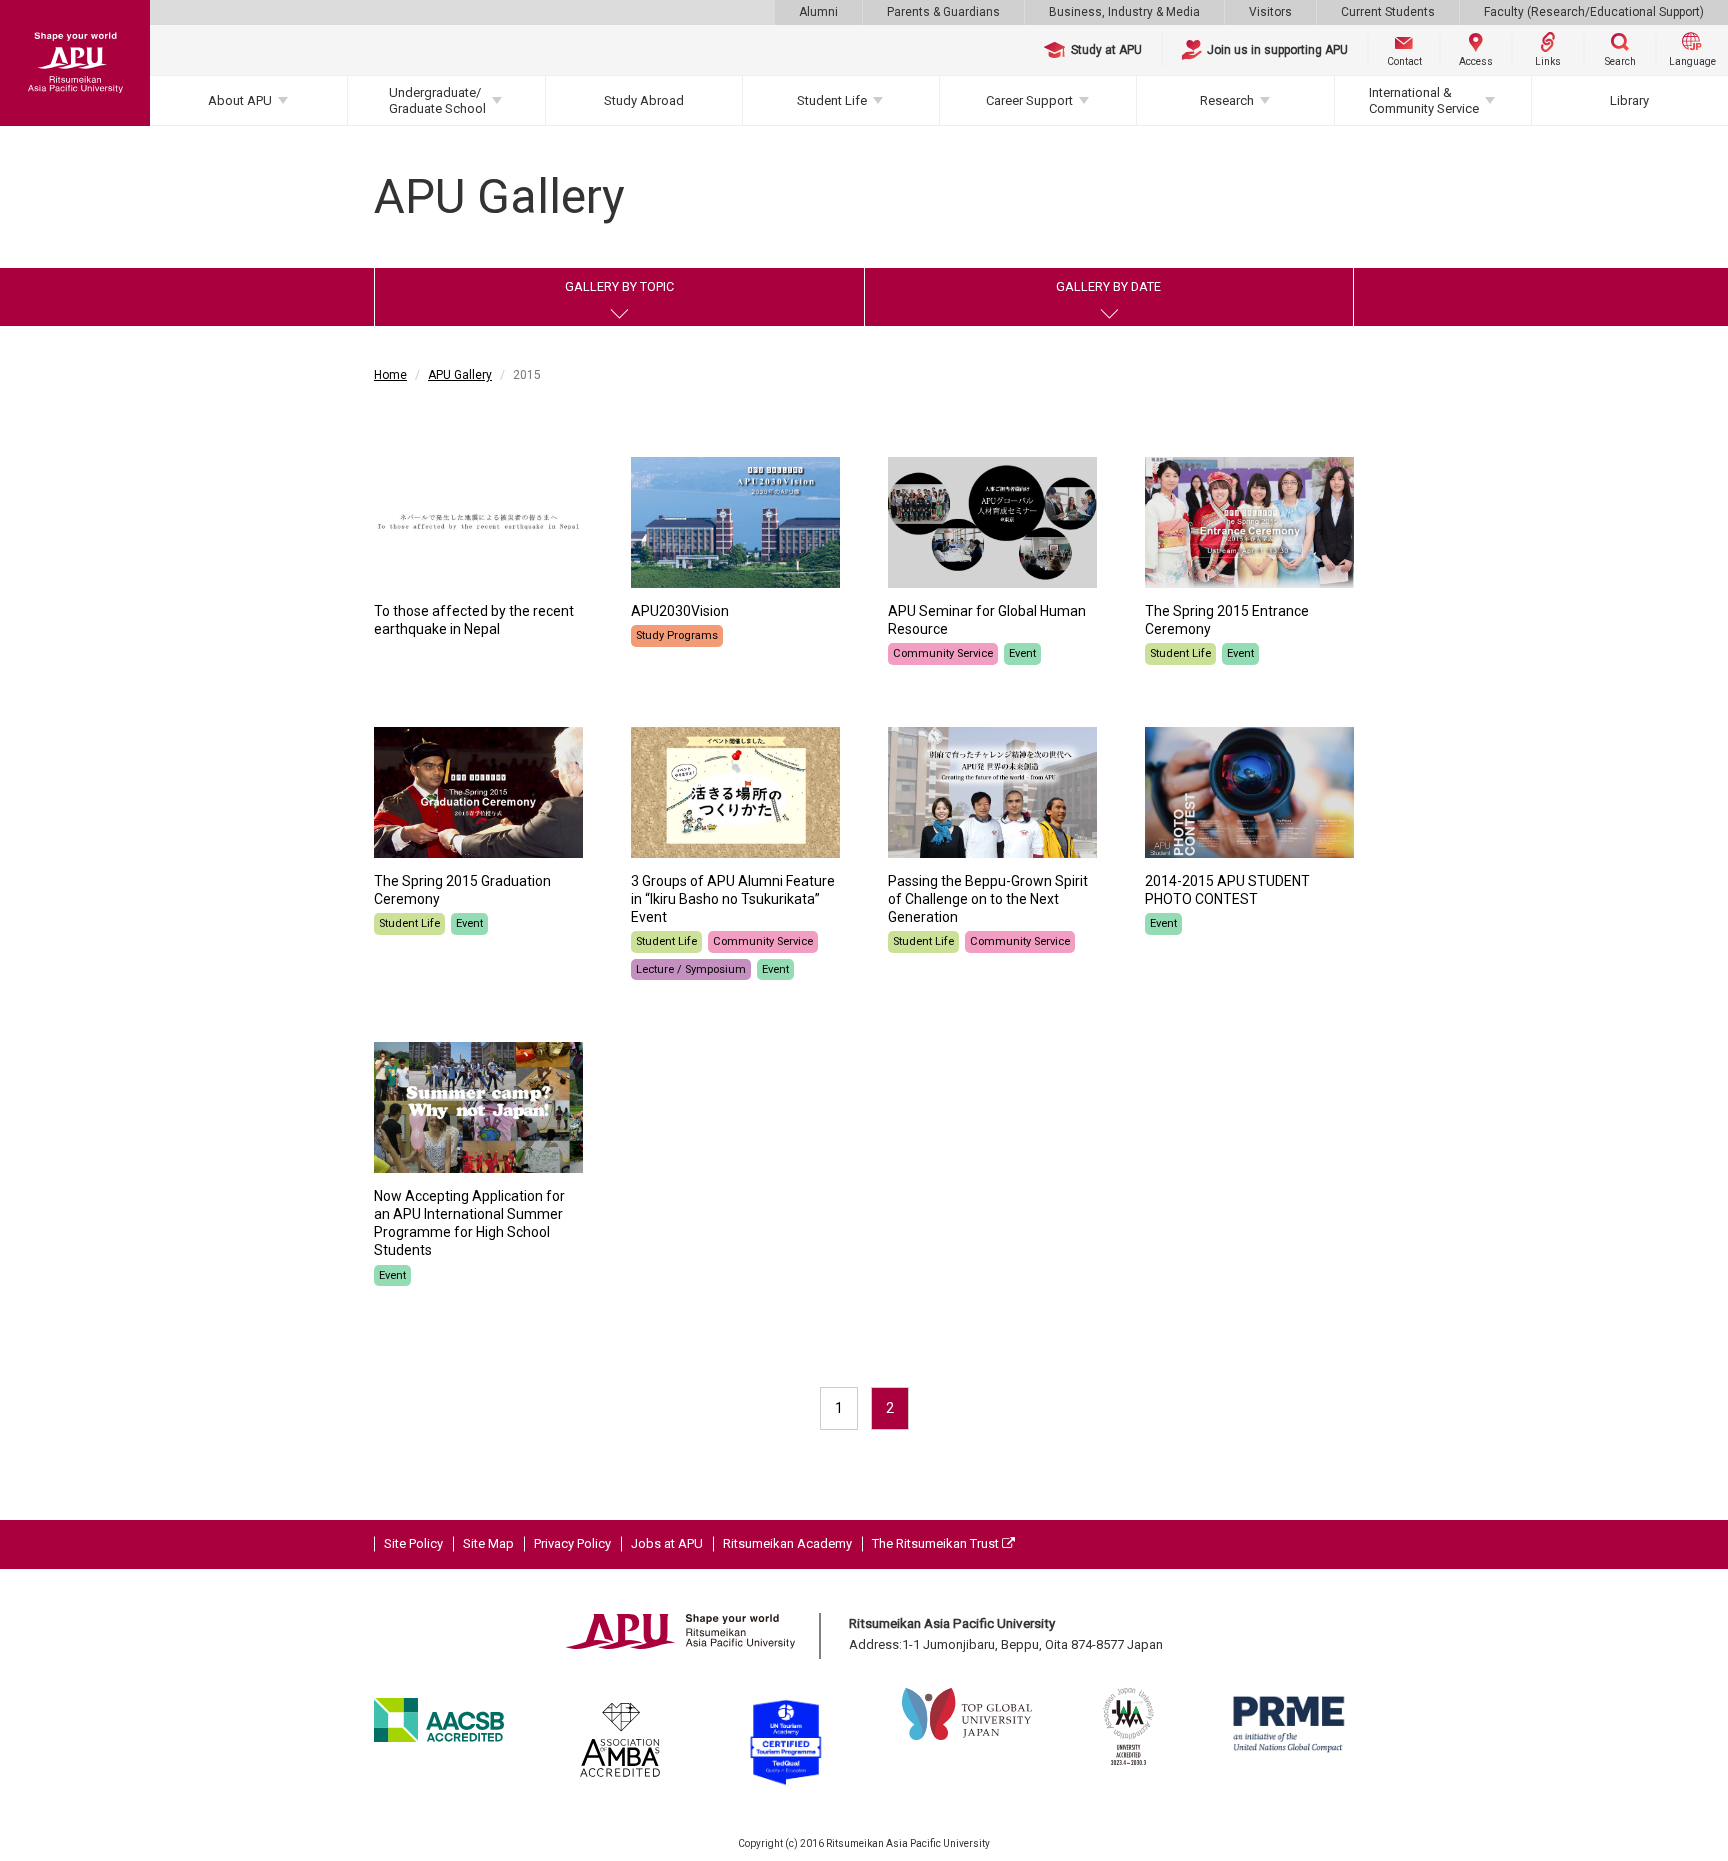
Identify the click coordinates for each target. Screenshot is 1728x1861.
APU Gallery (460, 375)
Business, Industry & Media (1124, 12)
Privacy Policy (572, 1543)
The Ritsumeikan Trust (937, 1543)
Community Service (943, 653)
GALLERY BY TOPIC (619, 286)
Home (390, 375)
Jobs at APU (667, 1543)
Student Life (832, 100)
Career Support (1029, 100)
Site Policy (413, 1543)
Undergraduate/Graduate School (437, 100)
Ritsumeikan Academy (787, 1543)
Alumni (818, 12)
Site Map (488, 1543)
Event (1022, 653)
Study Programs (677, 635)
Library (1629, 100)
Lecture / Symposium (691, 969)
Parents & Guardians (943, 12)
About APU (240, 100)
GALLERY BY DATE (1108, 286)
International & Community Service (1424, 100)
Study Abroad (644, 100)
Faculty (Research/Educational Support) (1594, 12)
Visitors (1270, 12)
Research (1227, 100)
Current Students (1388, 12)
